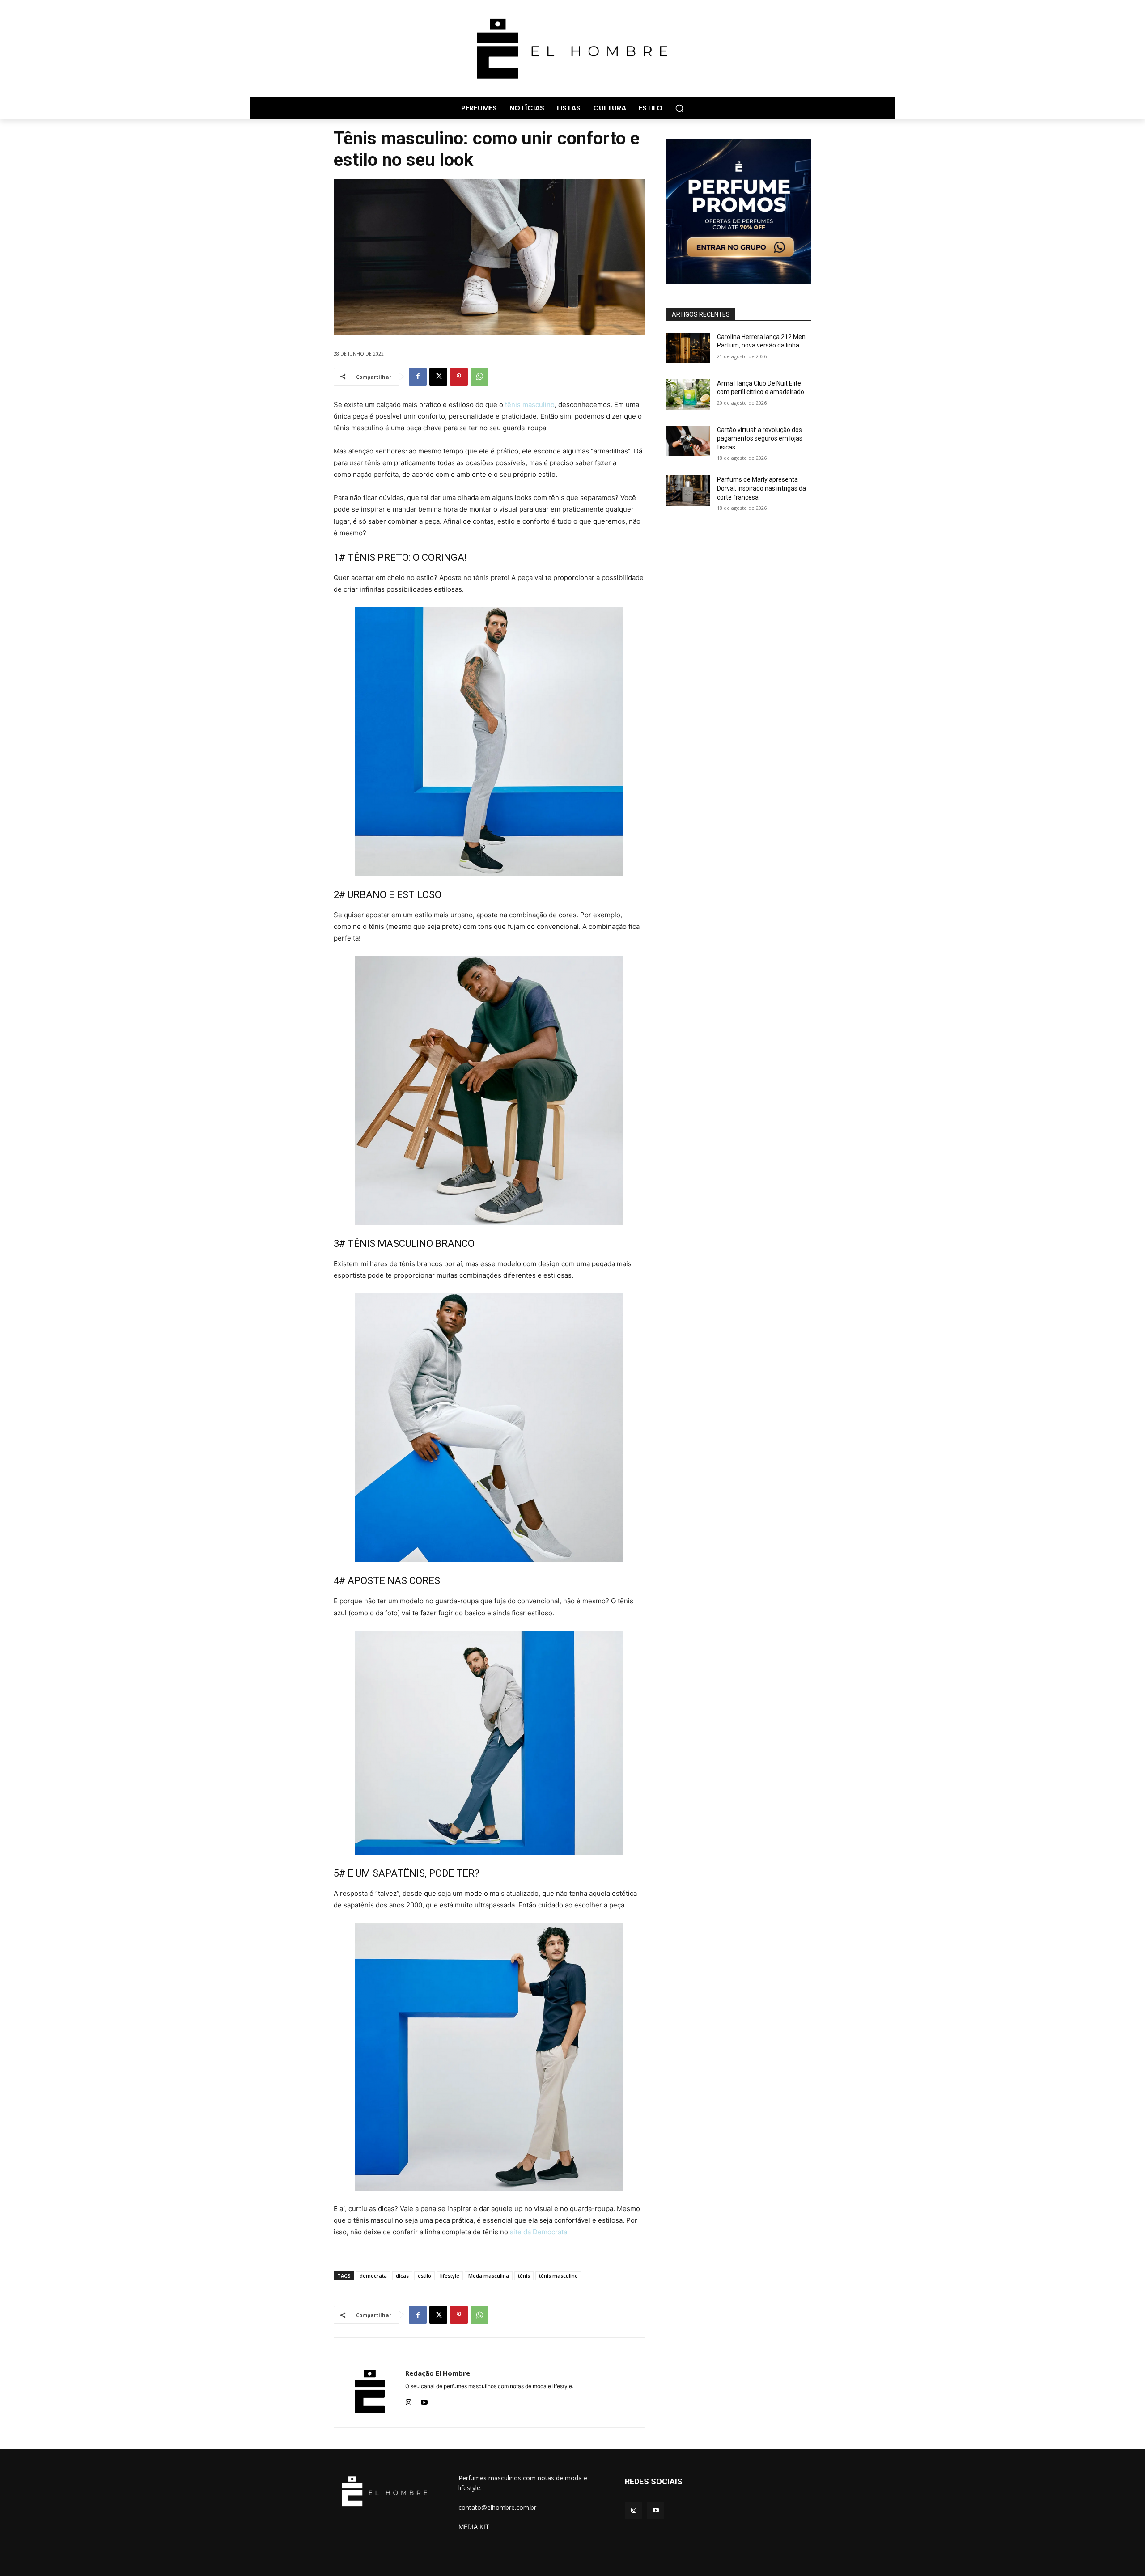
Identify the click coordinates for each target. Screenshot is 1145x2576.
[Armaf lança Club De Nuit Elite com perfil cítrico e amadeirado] (688, 394)
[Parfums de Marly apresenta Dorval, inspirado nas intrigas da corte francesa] (688, 491)
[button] (679, 108)
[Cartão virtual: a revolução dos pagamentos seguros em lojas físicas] (688, 441)
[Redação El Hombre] (370, 2392)
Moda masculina (489, 2276)
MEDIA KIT (474, 2527)
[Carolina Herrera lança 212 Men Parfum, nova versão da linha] (688, 348)
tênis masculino (530, 405)
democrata (373, 2276)
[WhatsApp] (479, 377)
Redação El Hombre (438, 2373)
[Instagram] (409, 2400)
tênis (524, 2276)
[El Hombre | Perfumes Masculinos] (572, 49)
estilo (424, 2276)
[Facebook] (418, 377)
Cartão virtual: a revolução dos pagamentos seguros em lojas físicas (760, 439)
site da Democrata (539, 2232)
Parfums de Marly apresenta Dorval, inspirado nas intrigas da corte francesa (761, 488)
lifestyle (450, 2276)
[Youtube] (424, 2400)
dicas (402, 2276)
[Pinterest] (459, 377)
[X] (438, 377)
